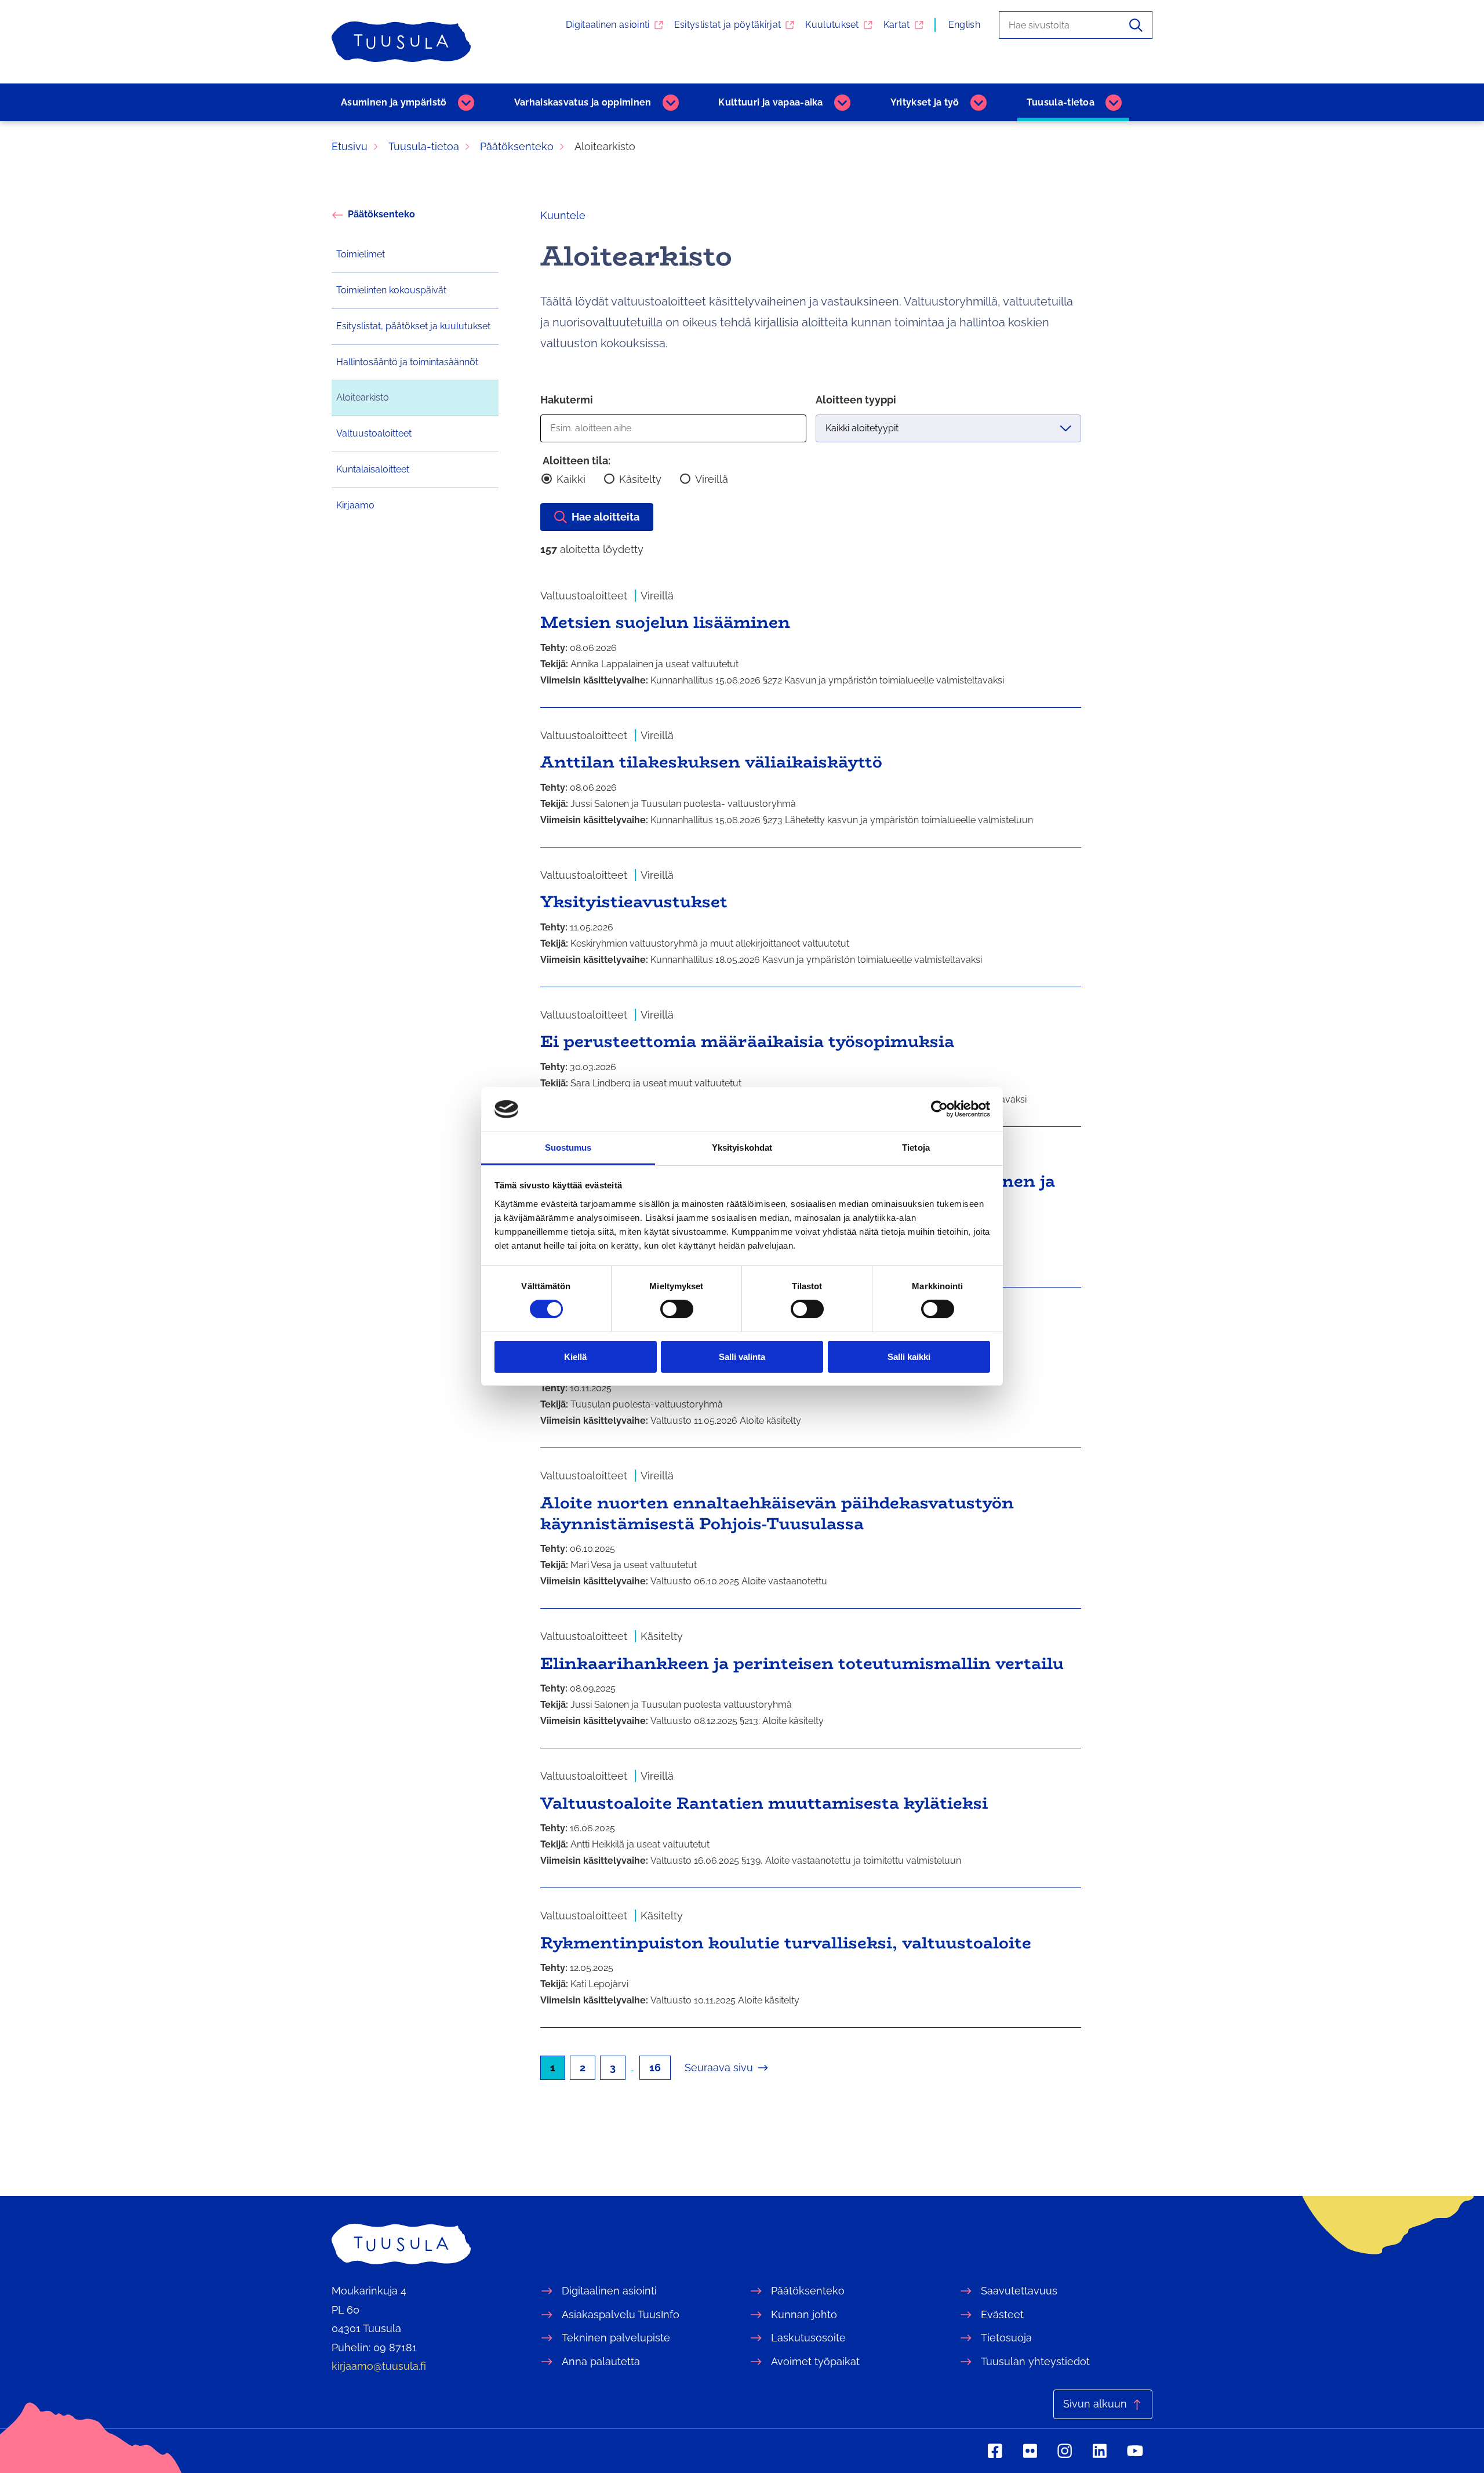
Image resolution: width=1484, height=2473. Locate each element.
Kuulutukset (832, 25)
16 (655, 2067)
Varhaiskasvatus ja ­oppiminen (583, 102)
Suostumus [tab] (568, 1148)
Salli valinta (742, 1357)
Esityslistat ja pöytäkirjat (728, 25)
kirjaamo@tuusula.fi (379, 2366)
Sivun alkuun (1095, 2404)
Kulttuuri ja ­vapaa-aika (770, 102)
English (964, 25)
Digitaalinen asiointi (608, 25)
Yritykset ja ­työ (925, 102)
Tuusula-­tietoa (1061, 102)
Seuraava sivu (719, 2067)
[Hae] (1136, 25)
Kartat (897, 25)
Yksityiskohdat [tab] (742, 1148)
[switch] (677, 1309)
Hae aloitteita (605, 517)
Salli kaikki (909, 1357)
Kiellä (575, 1357)
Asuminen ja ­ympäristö (394, 102)
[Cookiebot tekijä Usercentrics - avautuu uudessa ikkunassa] (939, 1109)
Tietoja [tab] (916, 1148)
